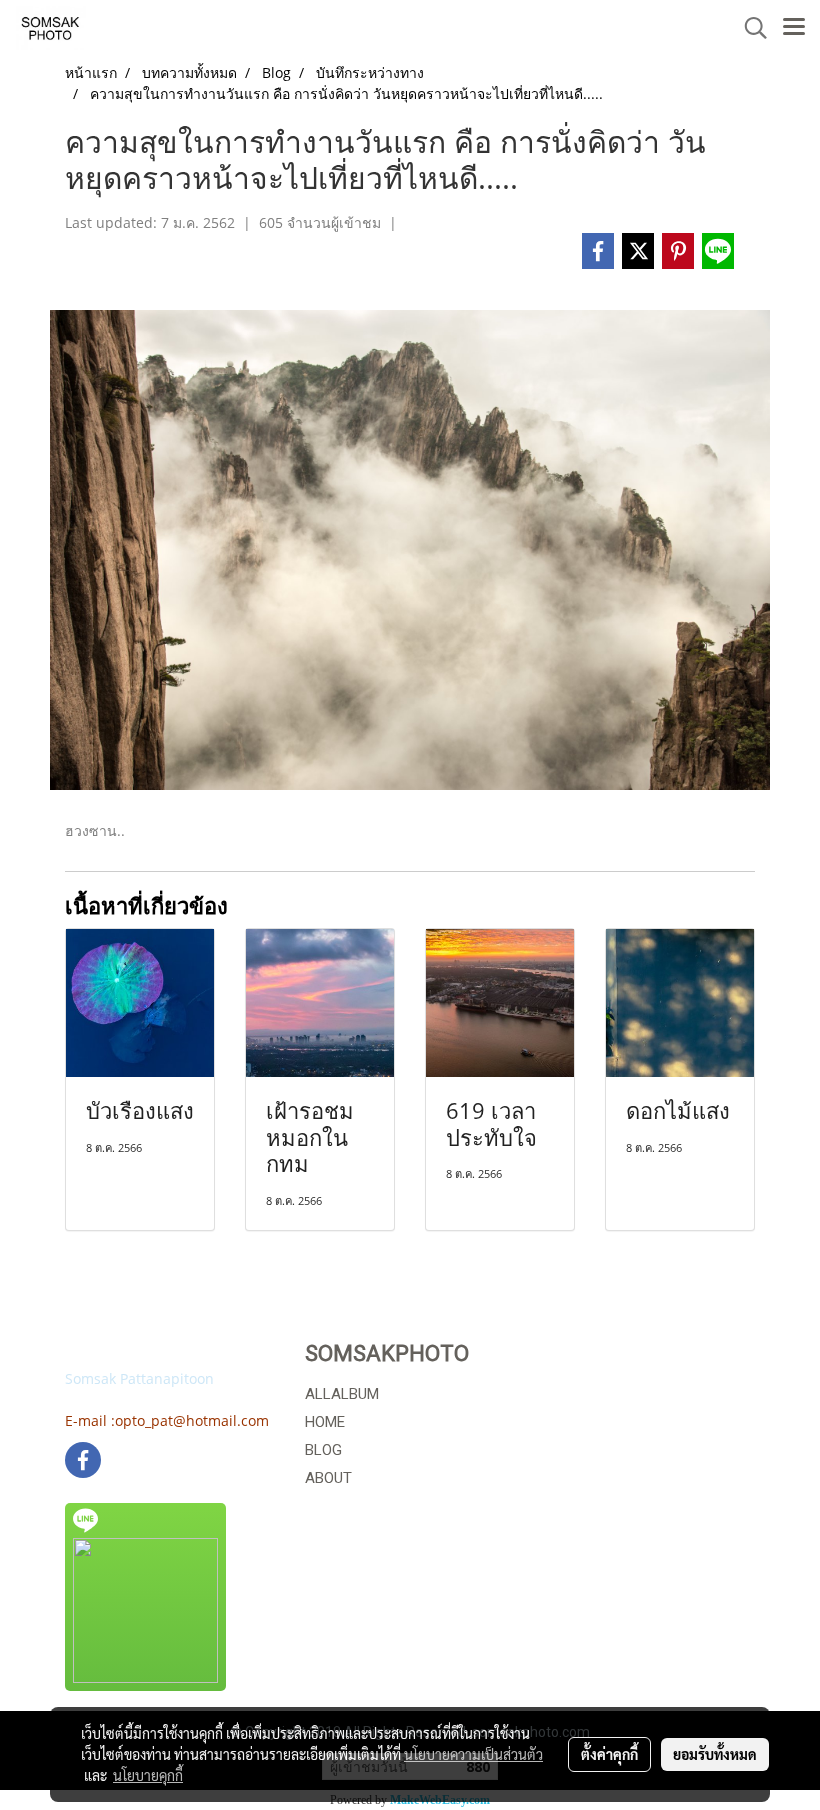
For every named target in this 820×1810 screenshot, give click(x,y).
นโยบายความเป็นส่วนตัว (473, 1754)
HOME (325, 1422)
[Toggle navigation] (794, 28)
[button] (749, 28)
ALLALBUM (342, 1394)
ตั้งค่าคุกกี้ (609, 1754)
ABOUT (328, 1478)
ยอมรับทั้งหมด (715, 1754)
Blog (323, 1450)
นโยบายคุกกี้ (148, 1775)
